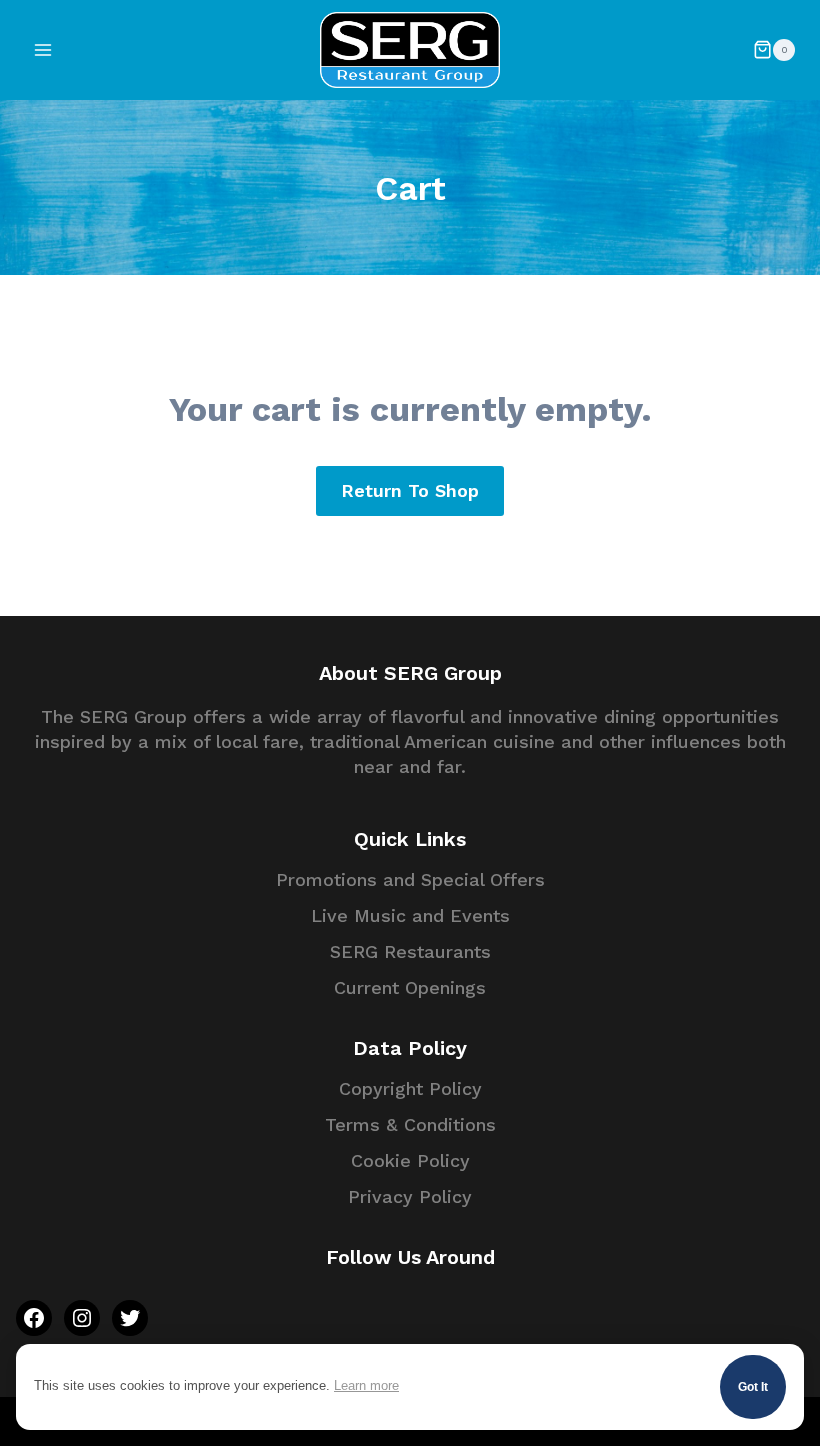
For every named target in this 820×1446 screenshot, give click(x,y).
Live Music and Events (410, 915)
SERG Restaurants (410, 951)
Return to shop (410, 490)
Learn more (366, 1386)
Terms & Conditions (410, 1124)
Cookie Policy (410, 1160)
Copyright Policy (410, 1088)
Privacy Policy (410, 1196)
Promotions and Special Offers (410, 879)
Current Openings (410, 987)
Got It (753, 1387)
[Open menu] (43, 49)
